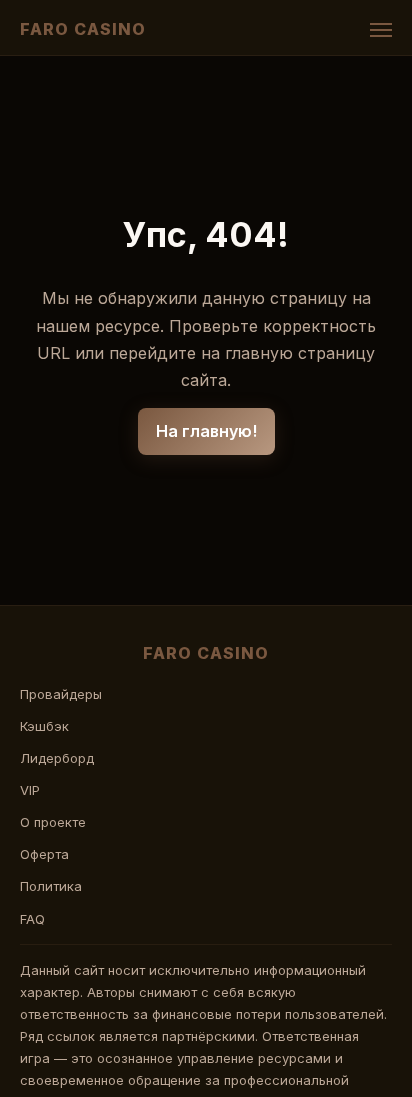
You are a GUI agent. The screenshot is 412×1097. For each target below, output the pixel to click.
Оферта (44, 854)
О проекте (53, 822)
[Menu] (381, 30)
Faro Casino (83, 29)
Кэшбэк (44, 726)
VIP (30, 790)
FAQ (32, 919)
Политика (51, 886)
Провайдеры (61, 694)
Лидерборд (57, 758)
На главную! (206, 431)
